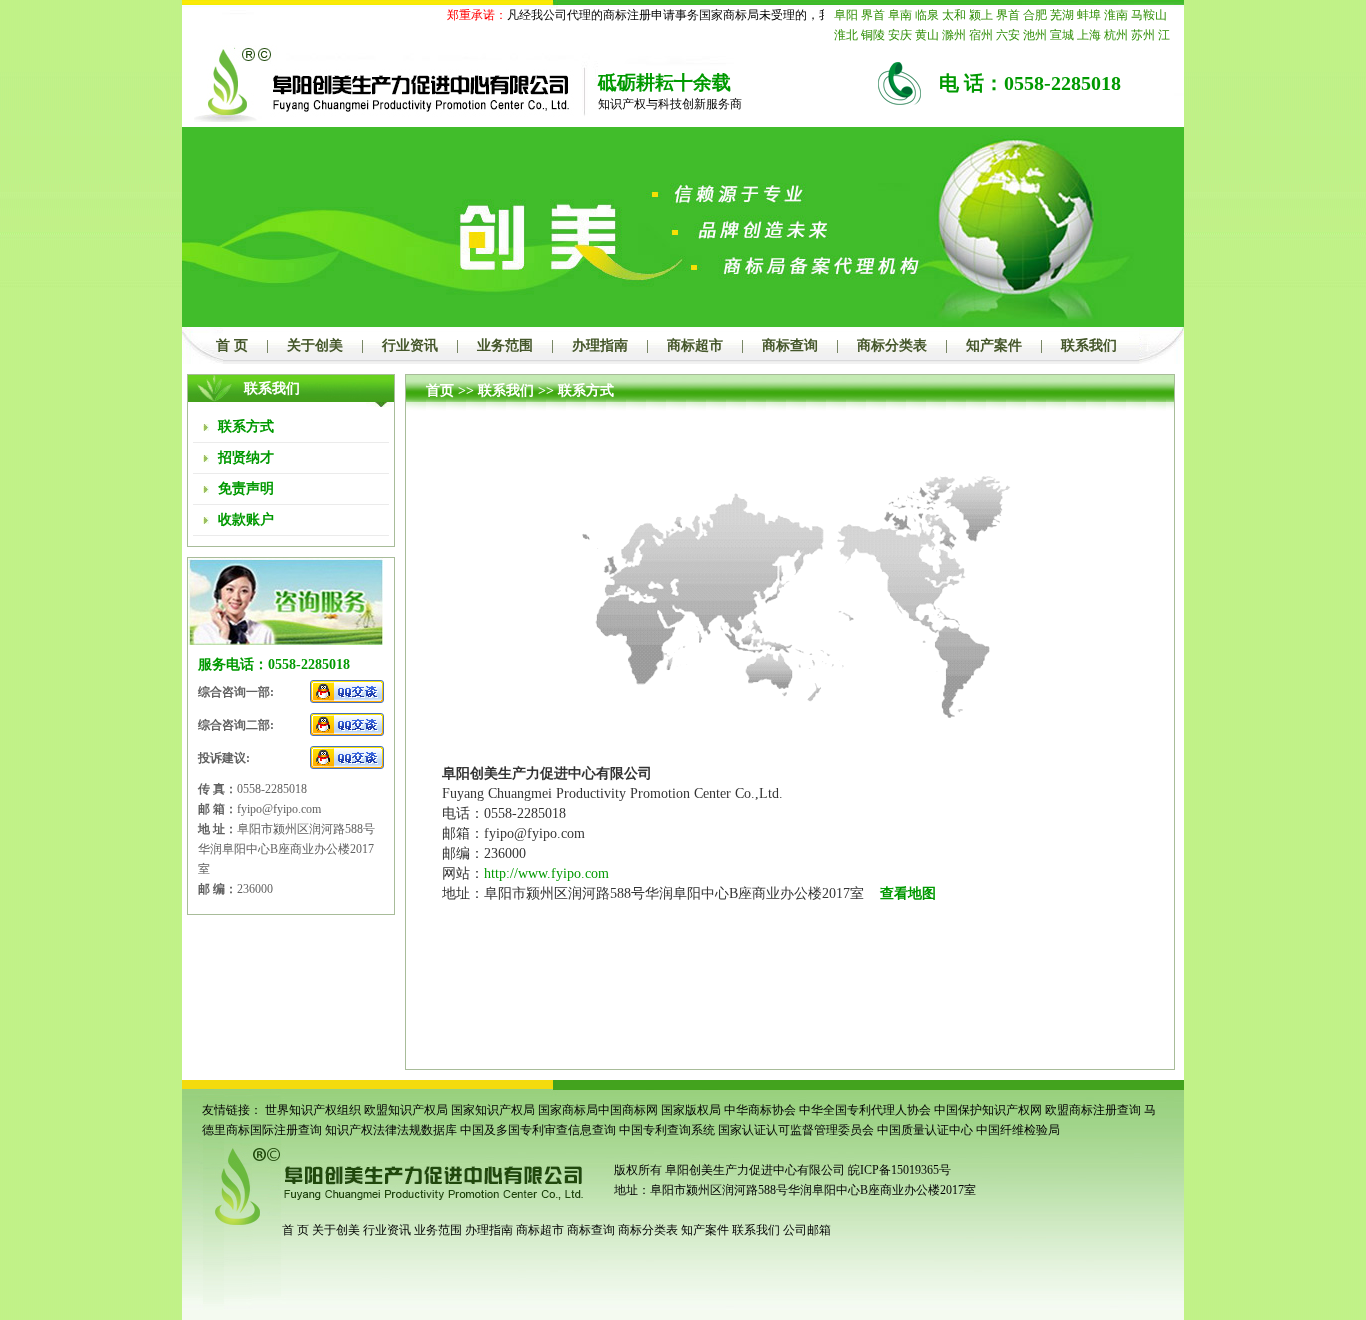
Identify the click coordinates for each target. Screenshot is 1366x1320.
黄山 (927, 35)
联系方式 (586, 390)
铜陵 (873, 35)
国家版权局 (691, 1110)
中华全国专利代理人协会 (865, 1110)
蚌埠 (1089, 15)
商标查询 (790, 345)
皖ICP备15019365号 (899, 1170)
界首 (873, 15)
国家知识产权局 (493, 1110)
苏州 (1143, 35)
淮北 (846, 35)
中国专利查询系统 (667, 1130)
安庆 (900, 35)
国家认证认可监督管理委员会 (796, 1130)
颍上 (981, 15)
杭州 (1116, 35)
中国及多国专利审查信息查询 (538, 1130)
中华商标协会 (760, 1110)
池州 (1035, 35)
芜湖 (1062, 15)
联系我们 (1089, 345)
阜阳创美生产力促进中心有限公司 (753, 1170)
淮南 (1116, 15)
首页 (440, 390)
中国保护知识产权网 (988, 1110)
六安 (1008, 35)
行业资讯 (410, 345)
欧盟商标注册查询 (1093, 1110)
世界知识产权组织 (313, 1110)
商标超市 (695, 345)
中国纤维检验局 (1018, 1130)
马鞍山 (1149, 15)
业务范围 (505, 345)
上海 (1089, 35)
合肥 (1035, 15)
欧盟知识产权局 (406, 1110)
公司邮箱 (807, 1230)
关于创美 (315, 345)
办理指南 (600, 345)
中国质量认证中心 (925, 1130)
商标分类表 (892, 345)
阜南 (900, 15)
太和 (954, 15)
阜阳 (846, 15)
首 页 (232, 345)
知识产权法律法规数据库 (391, 1130)
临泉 (927, 15)
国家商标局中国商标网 (598, 1110)
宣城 (1062, 35)
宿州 (981, 35)
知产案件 (994, 345)
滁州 (954, 35)
